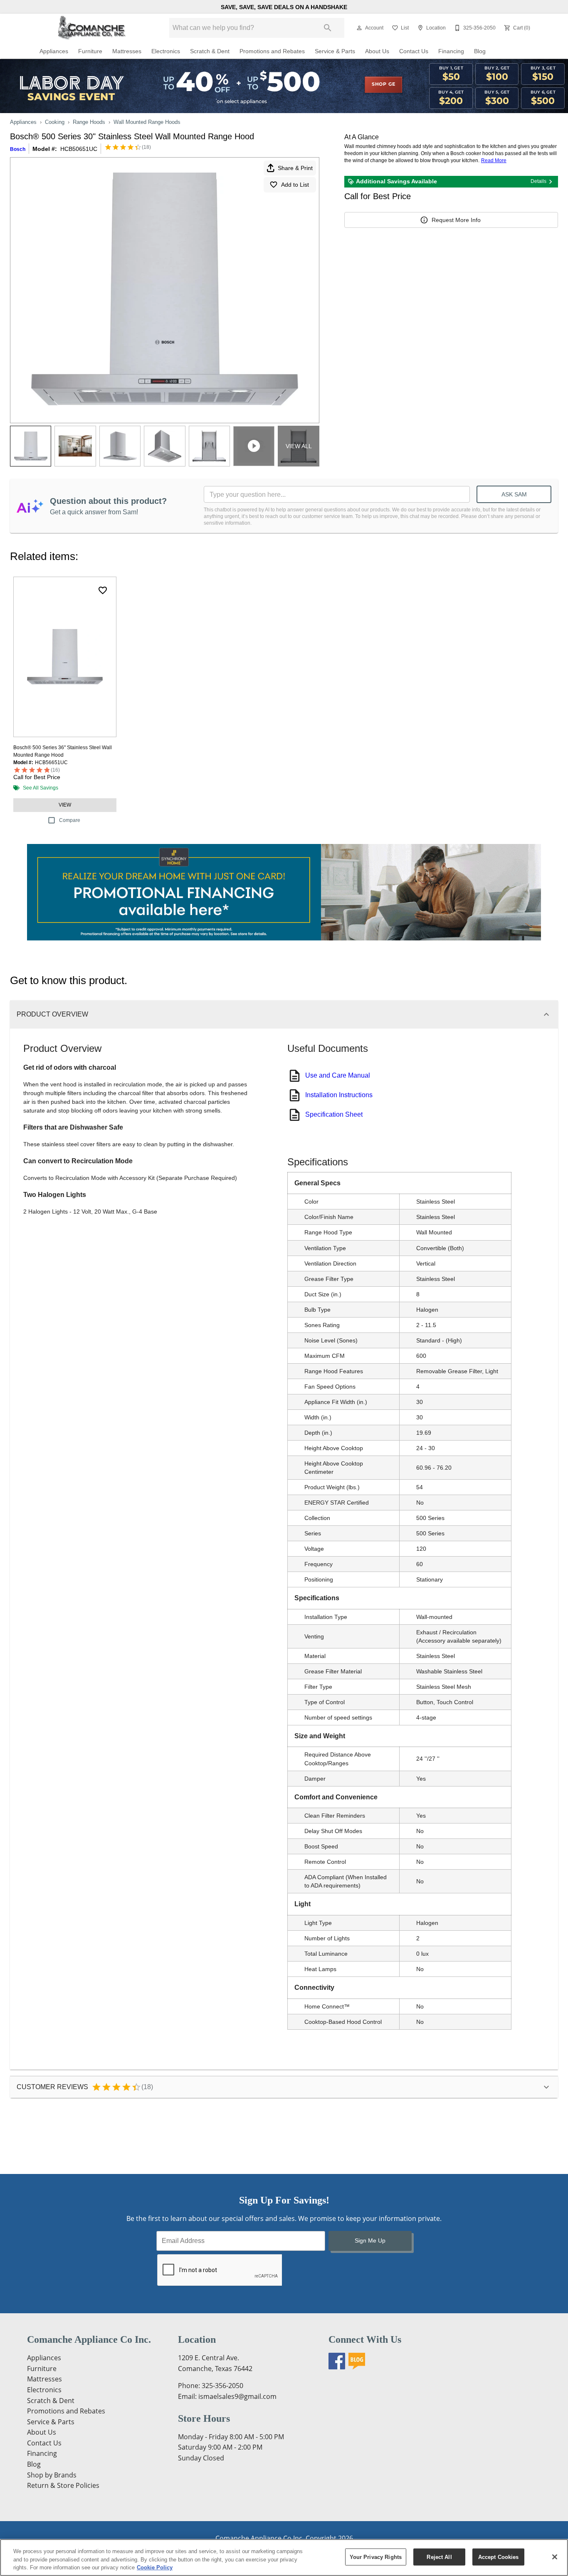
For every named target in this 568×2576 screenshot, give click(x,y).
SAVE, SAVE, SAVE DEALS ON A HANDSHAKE (284, 7)
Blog (480, 51)
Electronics (166, 51)
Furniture (90, 51)
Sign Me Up (370, 2240)
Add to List (295, 185)
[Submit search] (328, 28)
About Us (377, 51)
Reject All (439, 2557)
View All (299, 446)
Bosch (18, 149)
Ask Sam (514, 494)
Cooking (55, 122)
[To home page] (92, 28)
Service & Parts (335, 51)
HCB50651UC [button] (79, 149)
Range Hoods (89, 122)
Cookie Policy (155, 2567)
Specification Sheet (334, 1114)
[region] (284, 2557)
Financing (451, 51)
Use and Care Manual (338, 1075)
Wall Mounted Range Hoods (147, 122)
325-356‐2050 (222, 2386)
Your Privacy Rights (376, 2557)
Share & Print (295, 168)
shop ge (384, 84)
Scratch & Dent (210, 51)
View (65, 805)
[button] (359, 28)
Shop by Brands (52, 2475)
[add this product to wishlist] (103, 590)
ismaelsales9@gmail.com (237, 2396)
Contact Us (414, 51)
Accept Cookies (499, 2557)
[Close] (555, 2557)
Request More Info (456, 220)
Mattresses (127, 51)
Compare (70, 820)
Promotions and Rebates (272, 51)
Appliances (54, 51)
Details (538, 181)
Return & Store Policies (63, 2485)
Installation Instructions (339, 1095)
